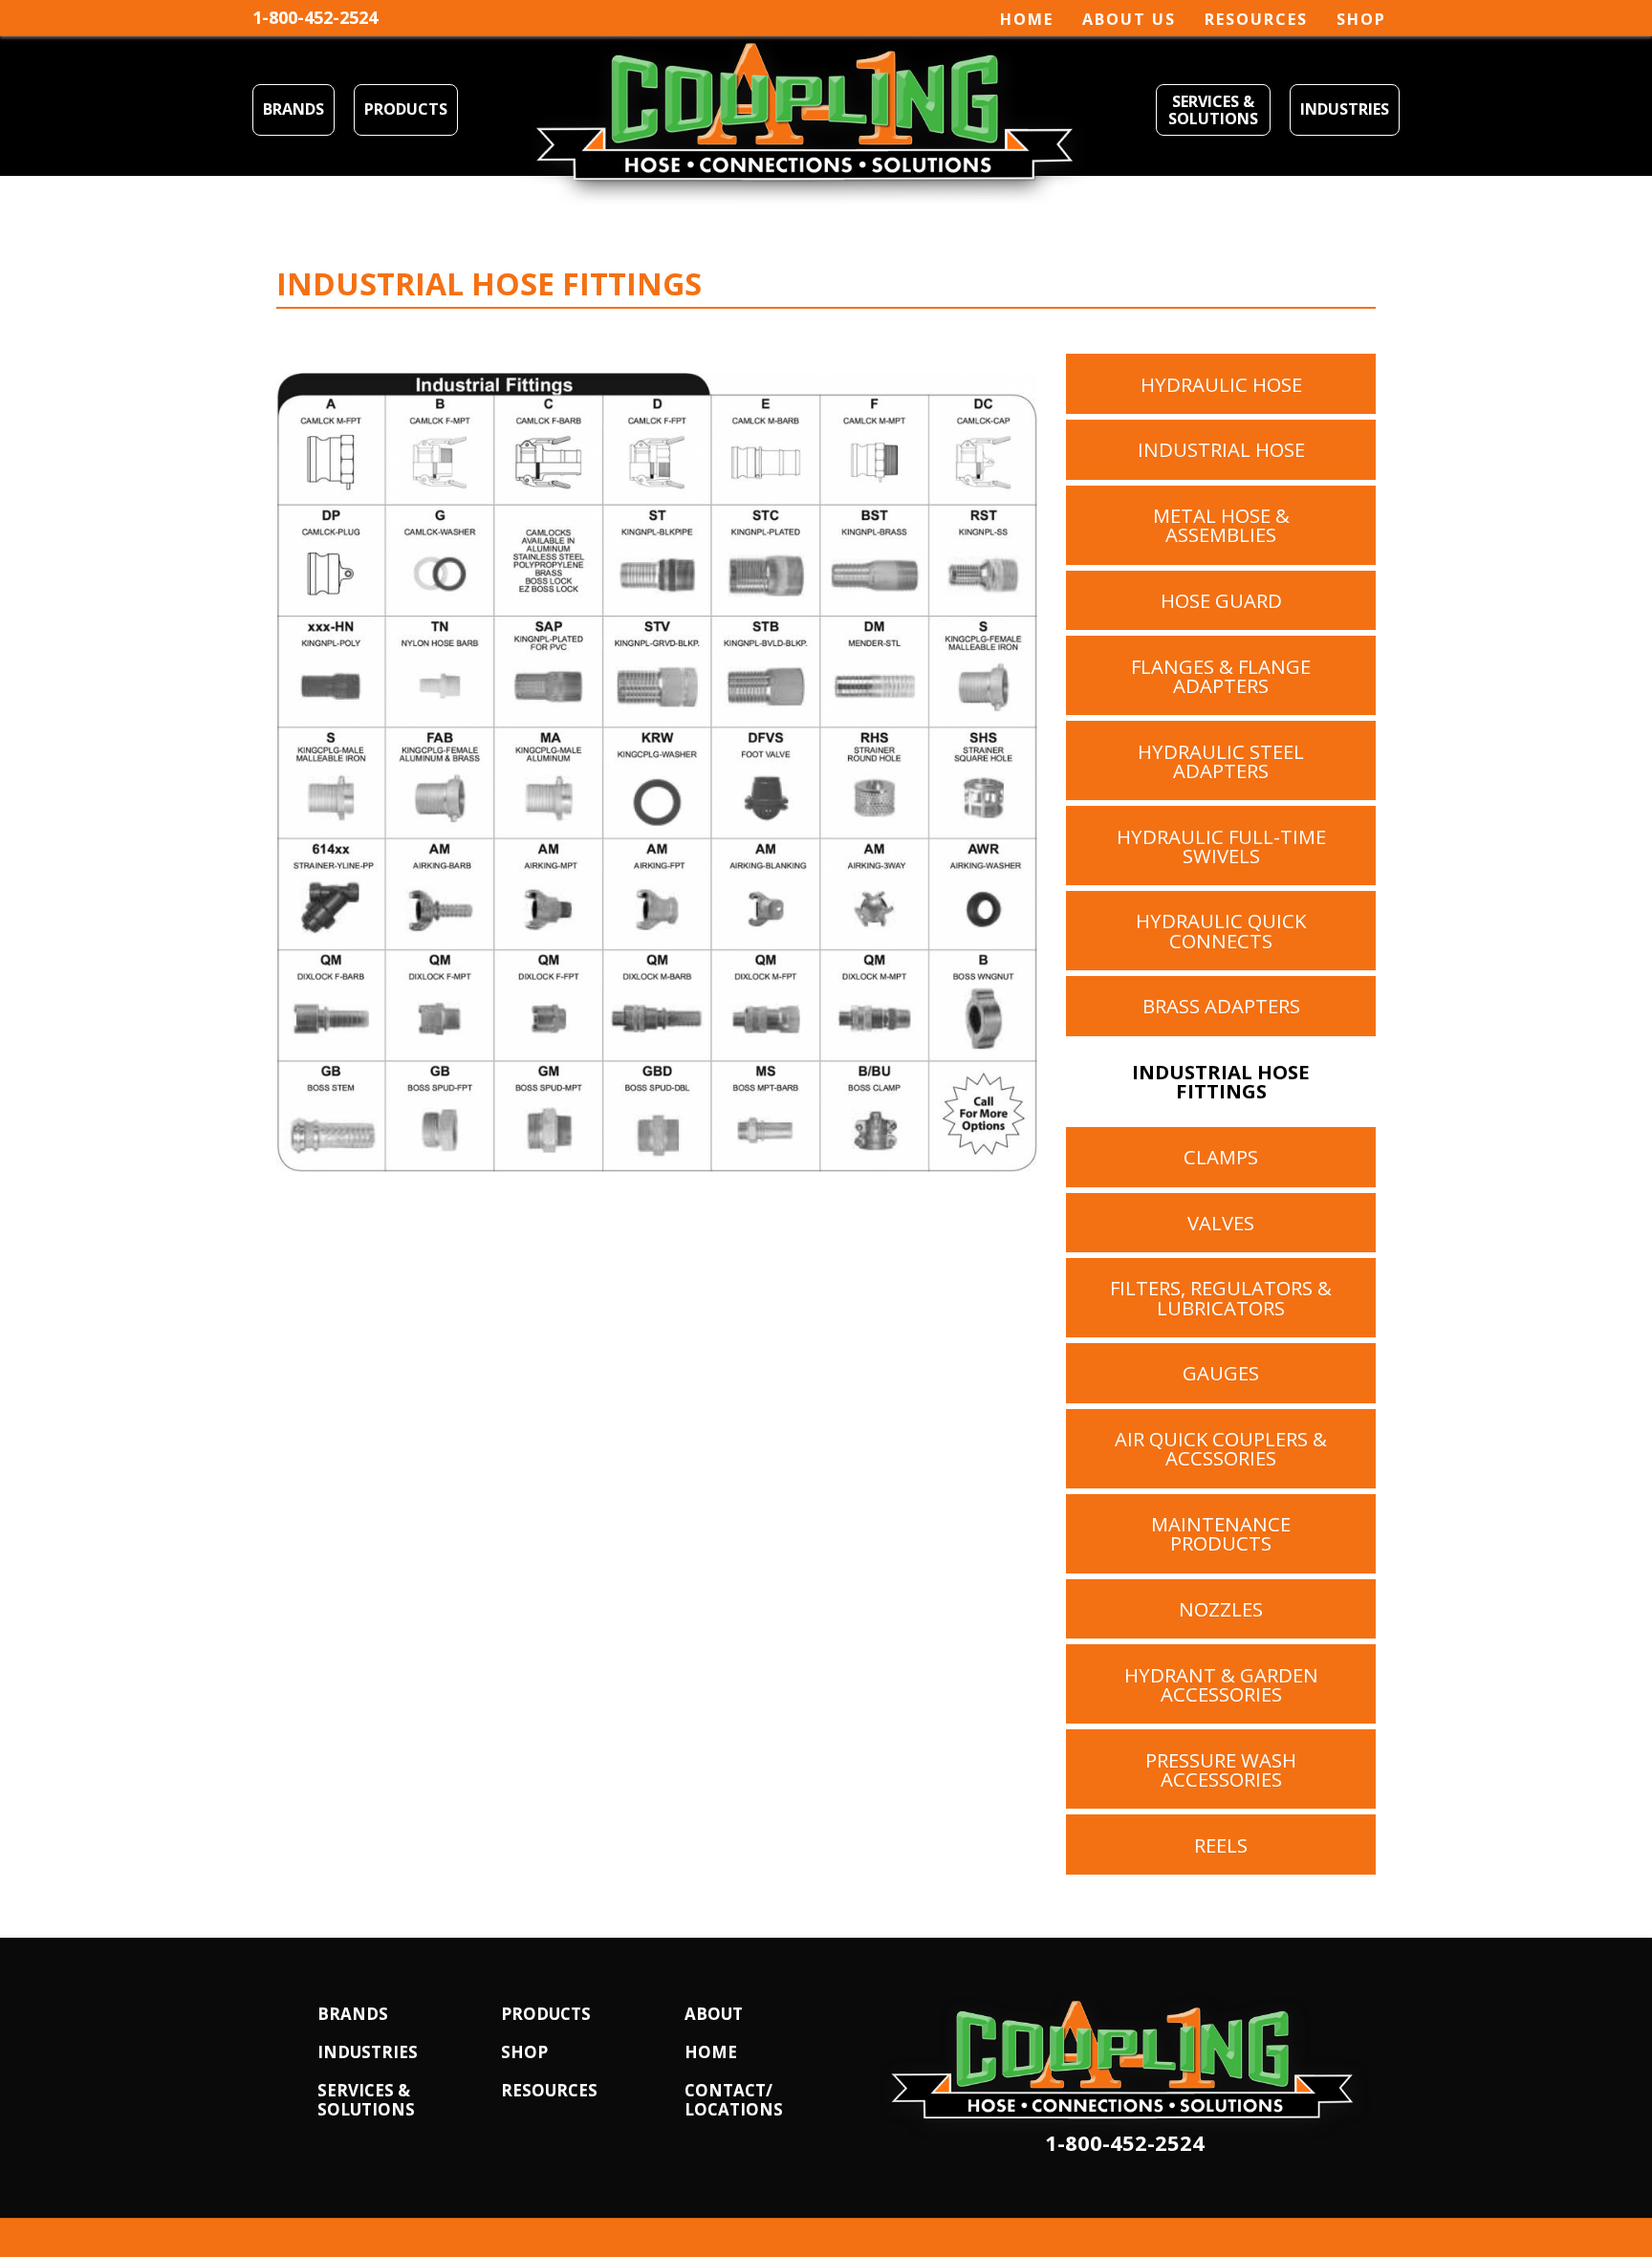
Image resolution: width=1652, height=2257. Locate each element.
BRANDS (293, 109)
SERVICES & (364, 2090)
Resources (1256, 19)
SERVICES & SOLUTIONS (1213, 110)
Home (1027, 19)
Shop (1361, 19)
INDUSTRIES (1345, 109)
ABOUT (714, 2014)
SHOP (524, 2052)
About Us (1129, 19)
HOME (711, 2052)
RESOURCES (549, 2090)
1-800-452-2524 (315, 17)
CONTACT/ (728, 2090)
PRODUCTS (406, 109)
